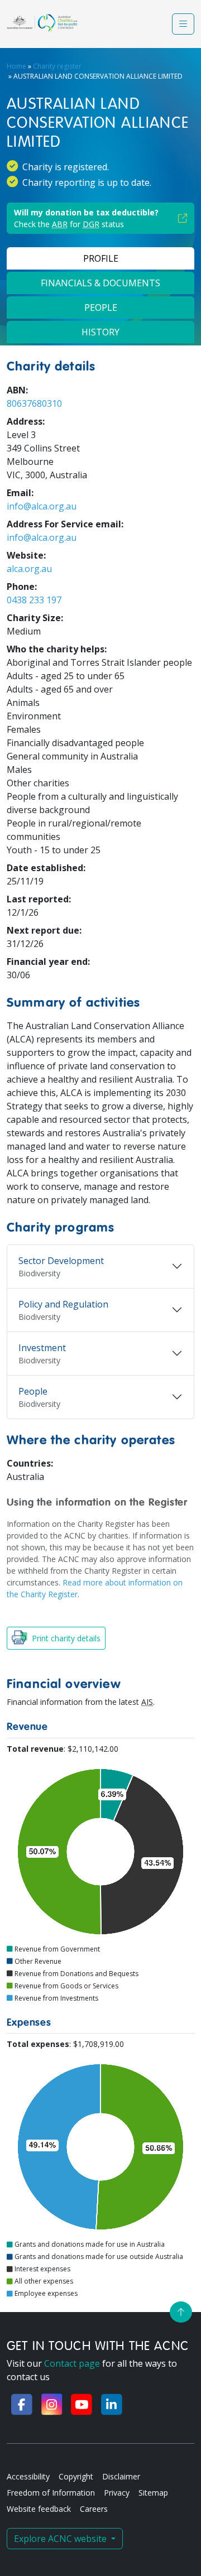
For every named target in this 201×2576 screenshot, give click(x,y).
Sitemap (153, 2493)
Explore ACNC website (61, 2539)
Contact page (72, 2363)
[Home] (42, 23)
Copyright (76, 2476)
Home (16, 66)
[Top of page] (181, 2312)
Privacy (117, 2493)
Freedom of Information (51, 2493)
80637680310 (34, 403)
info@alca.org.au (42, 506)
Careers (94, 2509)
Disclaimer (121, 2476)
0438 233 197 (34, 600)
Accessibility (28, 2476)
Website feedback (39, 2509)
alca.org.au (29, 569)
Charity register (57, 66)
